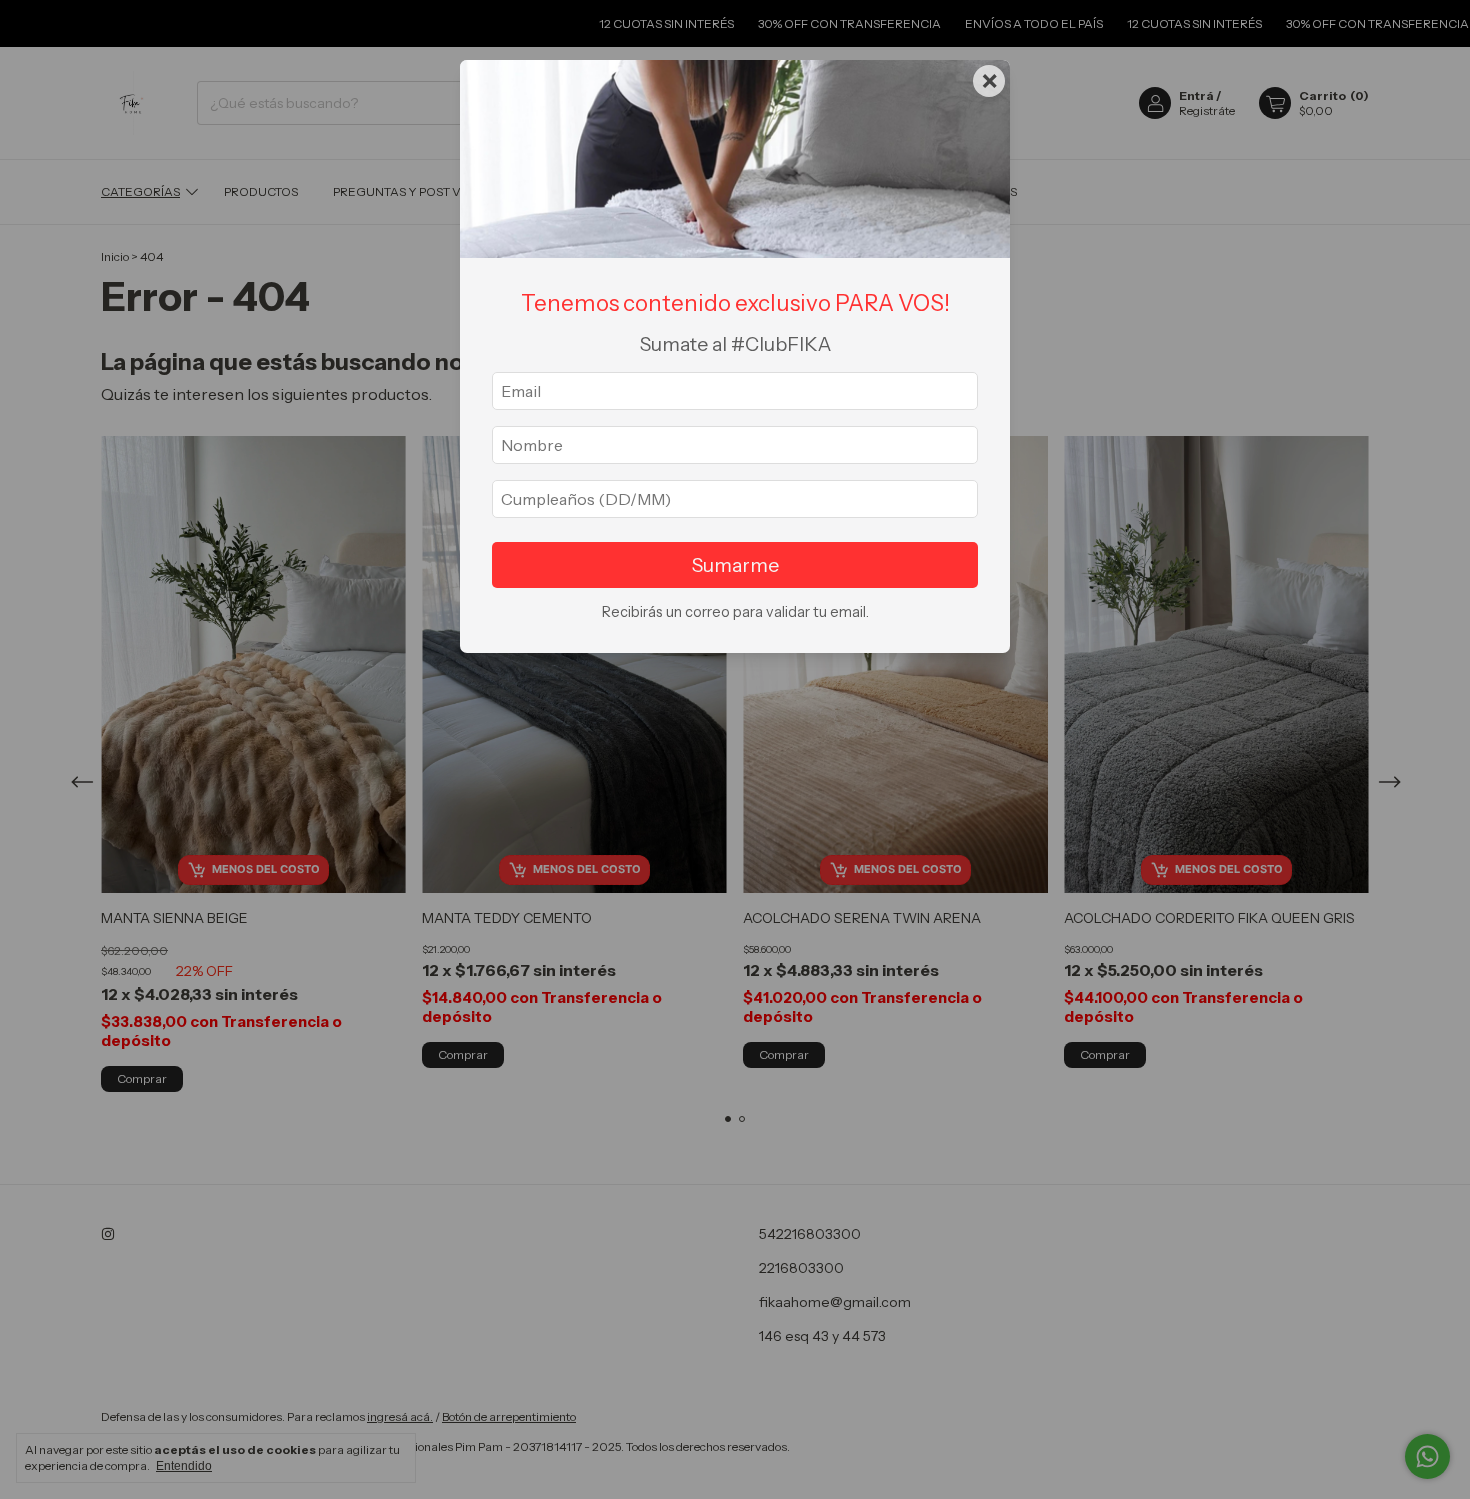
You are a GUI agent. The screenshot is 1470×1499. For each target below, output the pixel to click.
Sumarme (735, 565)
